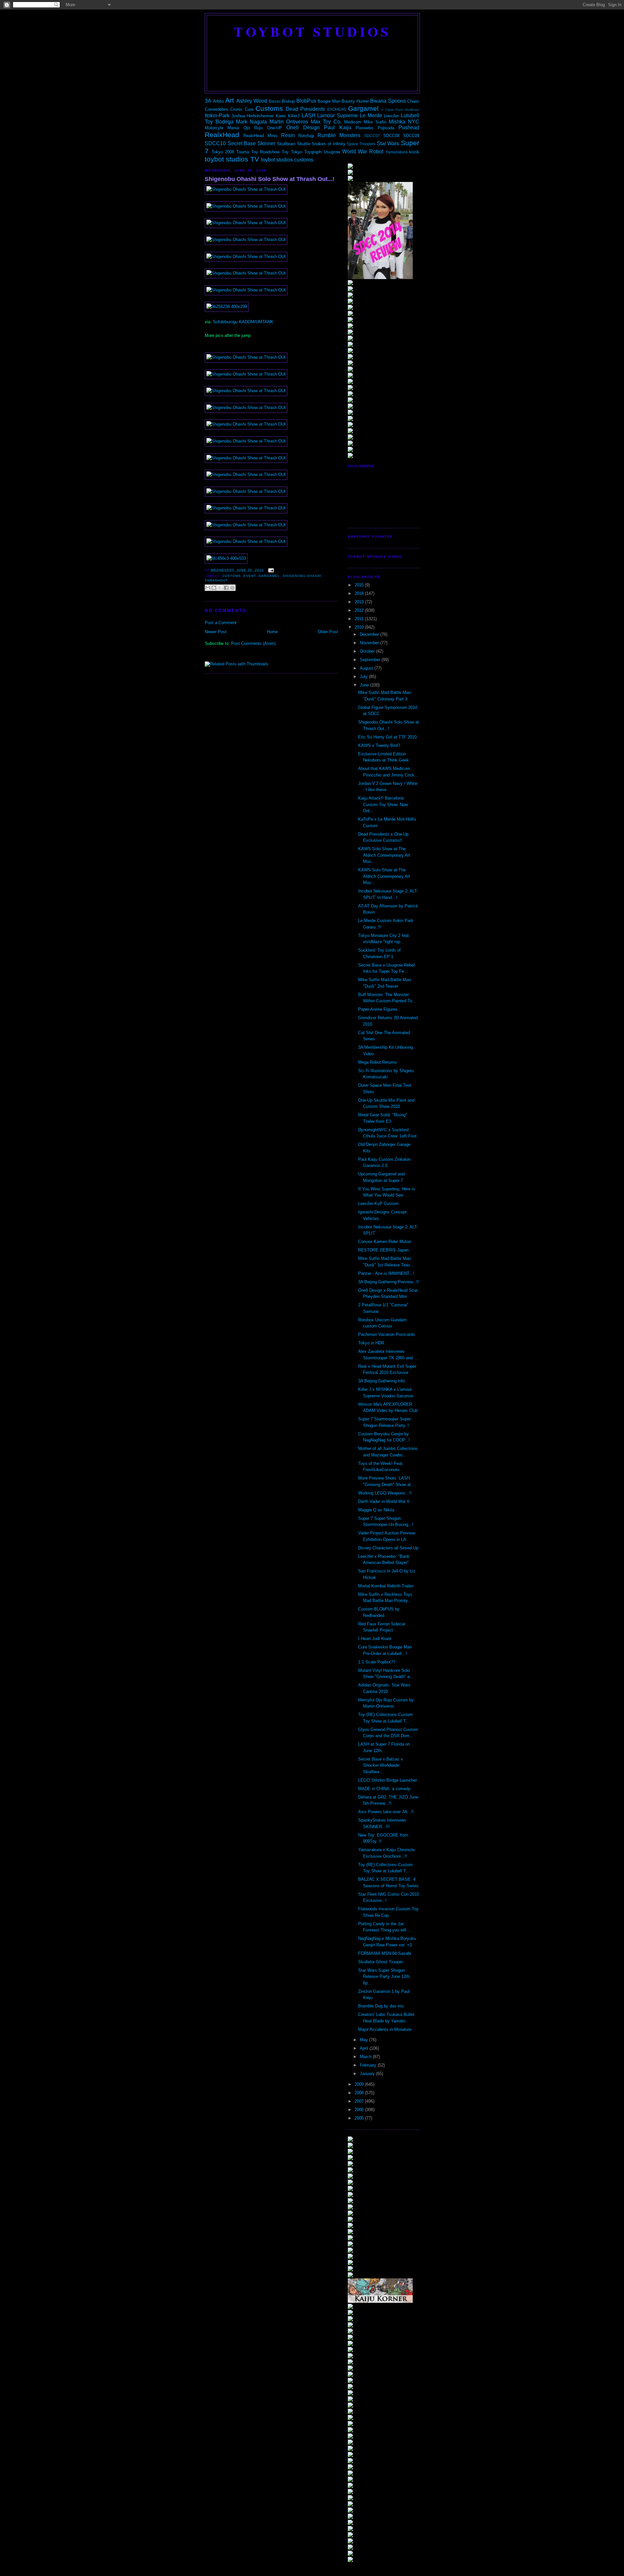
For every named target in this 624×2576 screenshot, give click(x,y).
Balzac (275, 101)
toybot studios (312, 32)
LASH (309, 115)
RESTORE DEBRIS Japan (383, 1250)
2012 (360, 610)
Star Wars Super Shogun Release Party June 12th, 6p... (384, 1977)
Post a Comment (221, 623)
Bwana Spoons (388, 101)
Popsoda (386, 128)
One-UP (275, 128)
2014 (360, 593)
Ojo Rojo (253, 128)
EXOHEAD (337, 109)
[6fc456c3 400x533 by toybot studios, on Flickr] (226, 558)
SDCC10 (215, 143)
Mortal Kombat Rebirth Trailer (386, 1586)
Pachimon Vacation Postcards (387, 1334)
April (365, 2048)
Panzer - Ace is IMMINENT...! (386, 1273)
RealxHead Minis (260, 136)
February (369, 2065)
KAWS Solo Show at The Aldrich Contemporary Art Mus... (384, 855)
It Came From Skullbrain (400, 110)
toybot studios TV (232, 159)
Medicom (353, 122)
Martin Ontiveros (289, 122)
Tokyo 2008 (223, 152)
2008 (360, 2093)
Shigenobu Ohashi (302, 576)
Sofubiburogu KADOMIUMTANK (243, 322)
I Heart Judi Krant (375, 1639)
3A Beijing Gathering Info (382, 1381)
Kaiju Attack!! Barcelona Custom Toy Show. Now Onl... (383, 804)
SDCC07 (372, 136)
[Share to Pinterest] (232, 588)
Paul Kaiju (338, 128)
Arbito (218, 101)
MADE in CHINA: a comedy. (385, 1789)
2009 (360, 2084)
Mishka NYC (404, 122)
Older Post (328, 632)
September (371, 660)
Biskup (288, 101)
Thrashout (216, 580)
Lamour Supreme (338, 115)
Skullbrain (286, 144)
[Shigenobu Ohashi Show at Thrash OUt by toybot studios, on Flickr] (246, 189)
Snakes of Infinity (328, 144)
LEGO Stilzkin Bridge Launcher (388, 1780)
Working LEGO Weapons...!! (385, 1493)
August (367, 668)
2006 (360, 2110)
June (365, 685)
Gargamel (363, 108)
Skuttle (304, 144)
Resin (288, 135)
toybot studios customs (287, 160)
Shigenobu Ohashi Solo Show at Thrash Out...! (270, 179)
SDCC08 (391, 136)
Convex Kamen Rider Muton (385, 1242)
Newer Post (216, 632)
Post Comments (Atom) (253, 643)
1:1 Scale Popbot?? (377, 1662)
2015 (360, 585)
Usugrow (332, 152)
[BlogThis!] (214, 588)
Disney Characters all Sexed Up (388, 1548)
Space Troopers (361, 144)
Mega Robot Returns (377, 1062)
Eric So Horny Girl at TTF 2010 (387, 737)
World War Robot (363, 152)
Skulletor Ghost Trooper (381, 1962)
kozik (414, 152)
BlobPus (306, 101)
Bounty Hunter (355, 101)
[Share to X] (220, 588)
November (370, 643)
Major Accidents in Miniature (385, 2029)
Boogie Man (329, 101)
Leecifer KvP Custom (378, 1204)
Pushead (409, 128)
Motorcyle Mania (222, 128)
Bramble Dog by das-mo (381, 2006)
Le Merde (371, 115)
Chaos (413, 101)
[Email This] (208, 588)
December (370, 634)
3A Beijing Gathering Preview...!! (389, 1282)
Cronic (236, 109)
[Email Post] (270, 570)
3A (208, 101)
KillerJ (294, 116)
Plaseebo (364, 128)
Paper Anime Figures (378, 1009)
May (364, 2040)
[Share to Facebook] (226, 588)
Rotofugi (306, 136)
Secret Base (242, 143)
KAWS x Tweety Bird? (379, 745)
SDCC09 (411, 136)
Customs (269, 108)
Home (272, 632)
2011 (360, 619)
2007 (360, 2101)
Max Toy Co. (326, 122)
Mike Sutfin (375, 122)
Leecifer (391, 116)
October (368, 651)
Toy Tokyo (292, 152)
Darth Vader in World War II (384, 1501)
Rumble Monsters (339, 135)
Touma (243, 152)
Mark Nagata (251, 122)
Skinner (266, 143)
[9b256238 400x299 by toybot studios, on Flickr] (227, 307)
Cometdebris (217, 109)
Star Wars (388, 143)
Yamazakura (396, 152)
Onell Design (303, 128)
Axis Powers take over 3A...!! (386, 1812)
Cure (249, 109)
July (364, 677)
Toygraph (313, 152)
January (368, 2074)
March (366, 2057)
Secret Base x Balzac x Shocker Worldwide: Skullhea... (381, 1765)
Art (230, 100)
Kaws (281, 116)
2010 (360, 627)
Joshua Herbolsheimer (253, 116)
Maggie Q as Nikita (376, 1510)
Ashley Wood (252, 101)
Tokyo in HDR (371, 1343)
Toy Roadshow (266, 152)
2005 (360, 2118)
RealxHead (222, 135)
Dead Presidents (305, 109)
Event (250, 576)
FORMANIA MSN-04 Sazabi (385, 1953)
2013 (360, 602)
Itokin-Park (217, 115)
